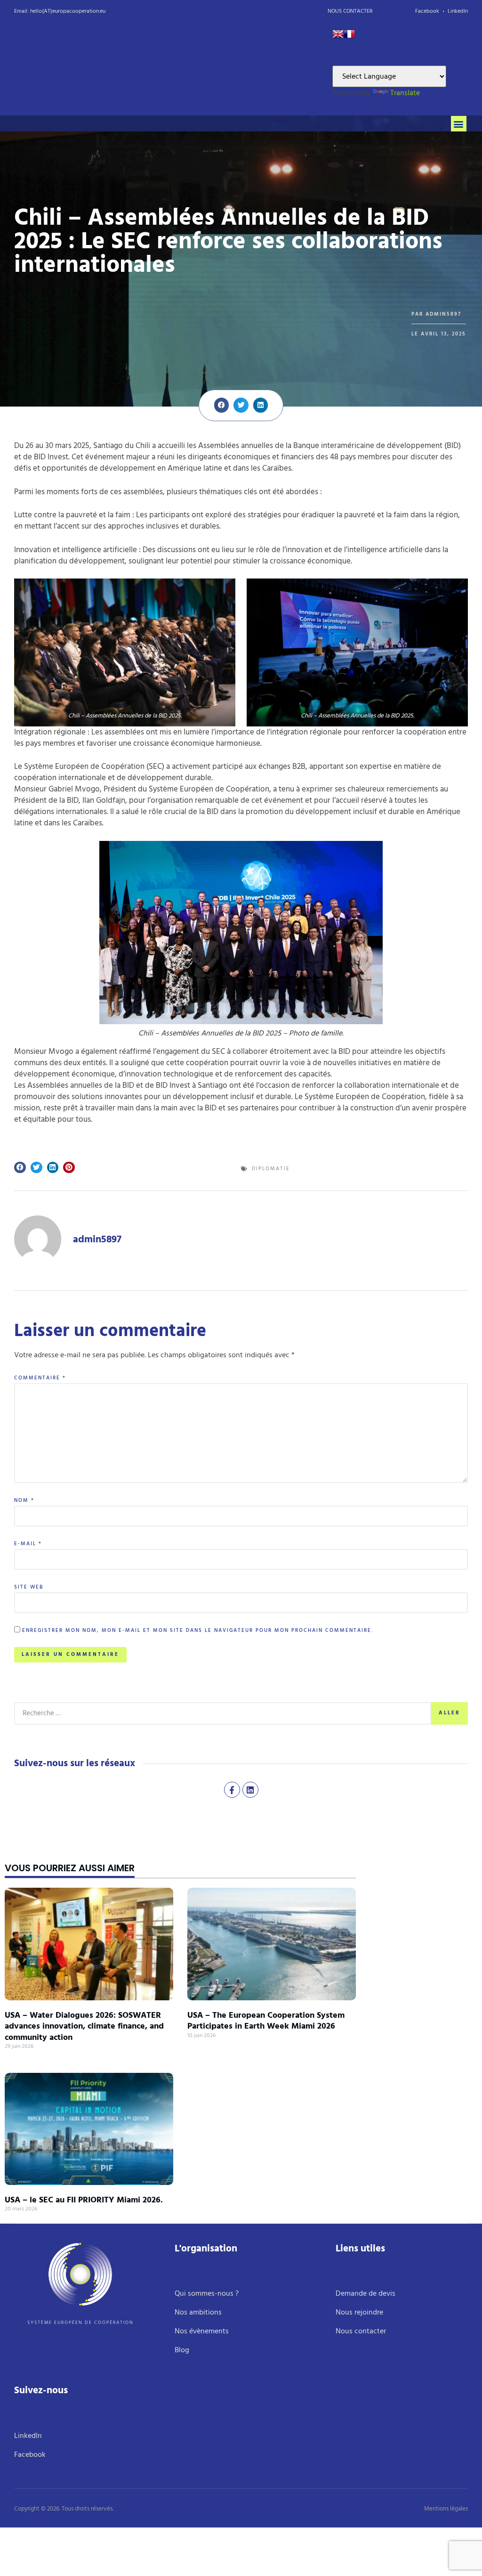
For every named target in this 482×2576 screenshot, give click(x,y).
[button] (459, 124)
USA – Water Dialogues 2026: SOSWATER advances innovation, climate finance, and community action (84, 2026)
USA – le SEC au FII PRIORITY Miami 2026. (84, 2200)
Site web (29, 1587)
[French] (349, 37)
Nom (24, 1501)
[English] (338, 37)
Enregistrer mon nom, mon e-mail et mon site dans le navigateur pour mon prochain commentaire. (198, 1631)
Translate (405, 93)
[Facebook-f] (232, 1790)
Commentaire (40, 1378)
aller (450, 1713)
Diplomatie (271, 1169)
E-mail (28, 1544)
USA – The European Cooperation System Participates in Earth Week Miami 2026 (266, 2021)
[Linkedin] (250, 1790)
